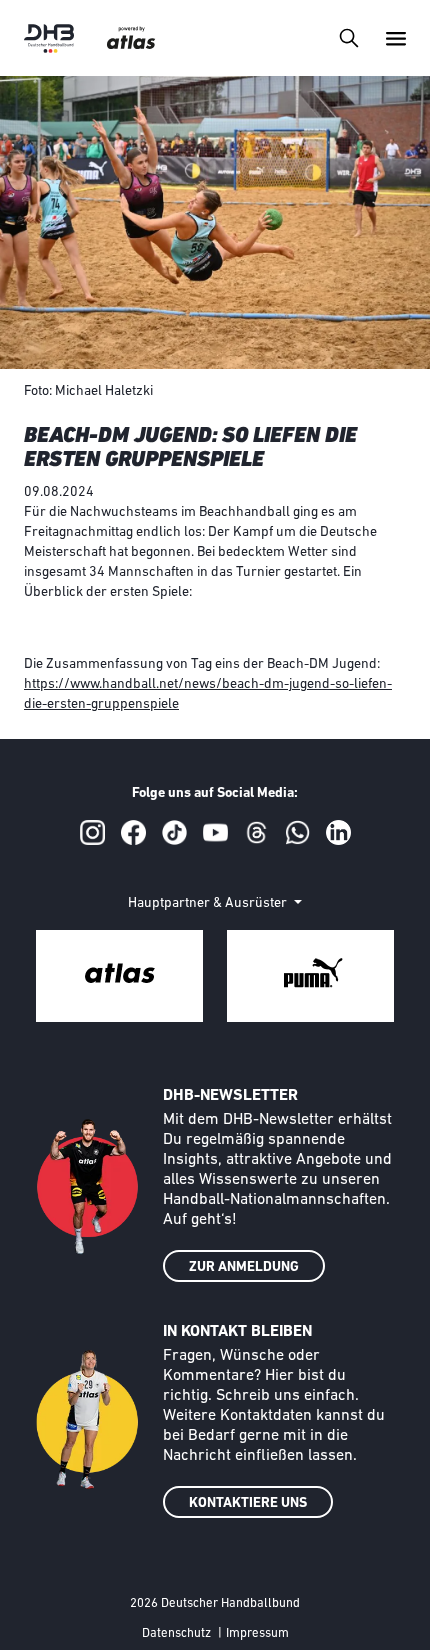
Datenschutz (176, 1633)
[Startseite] (49, 38)
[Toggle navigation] (348, 37)
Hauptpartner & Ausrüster (209, 903)
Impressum (257, 1633)
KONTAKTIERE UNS (248, 1503)
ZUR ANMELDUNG (244, 1267)
